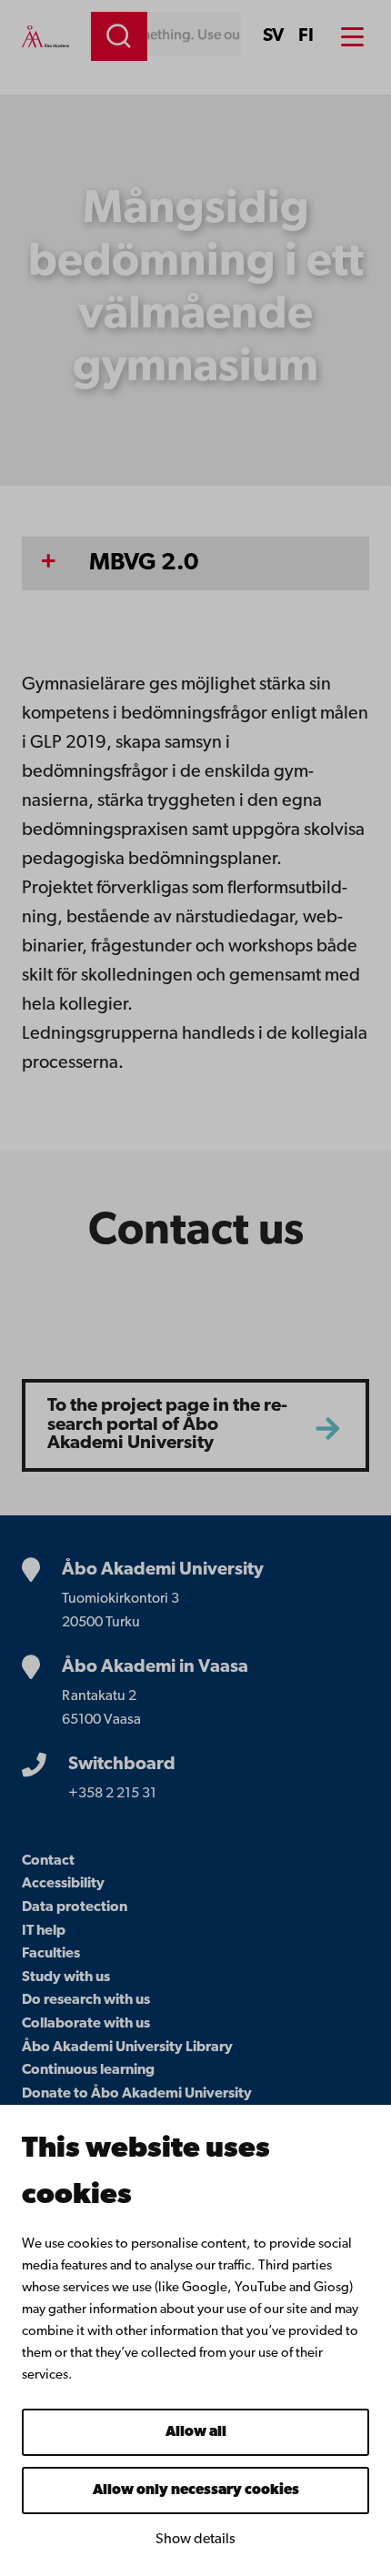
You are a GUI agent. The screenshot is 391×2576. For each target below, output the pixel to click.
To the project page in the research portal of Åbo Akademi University (167, 1425)
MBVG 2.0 (144, 563)
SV (273, 36)
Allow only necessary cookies (196, 2490)
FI (306, 36)
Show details (195, 2540)
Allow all (196, 2432)
